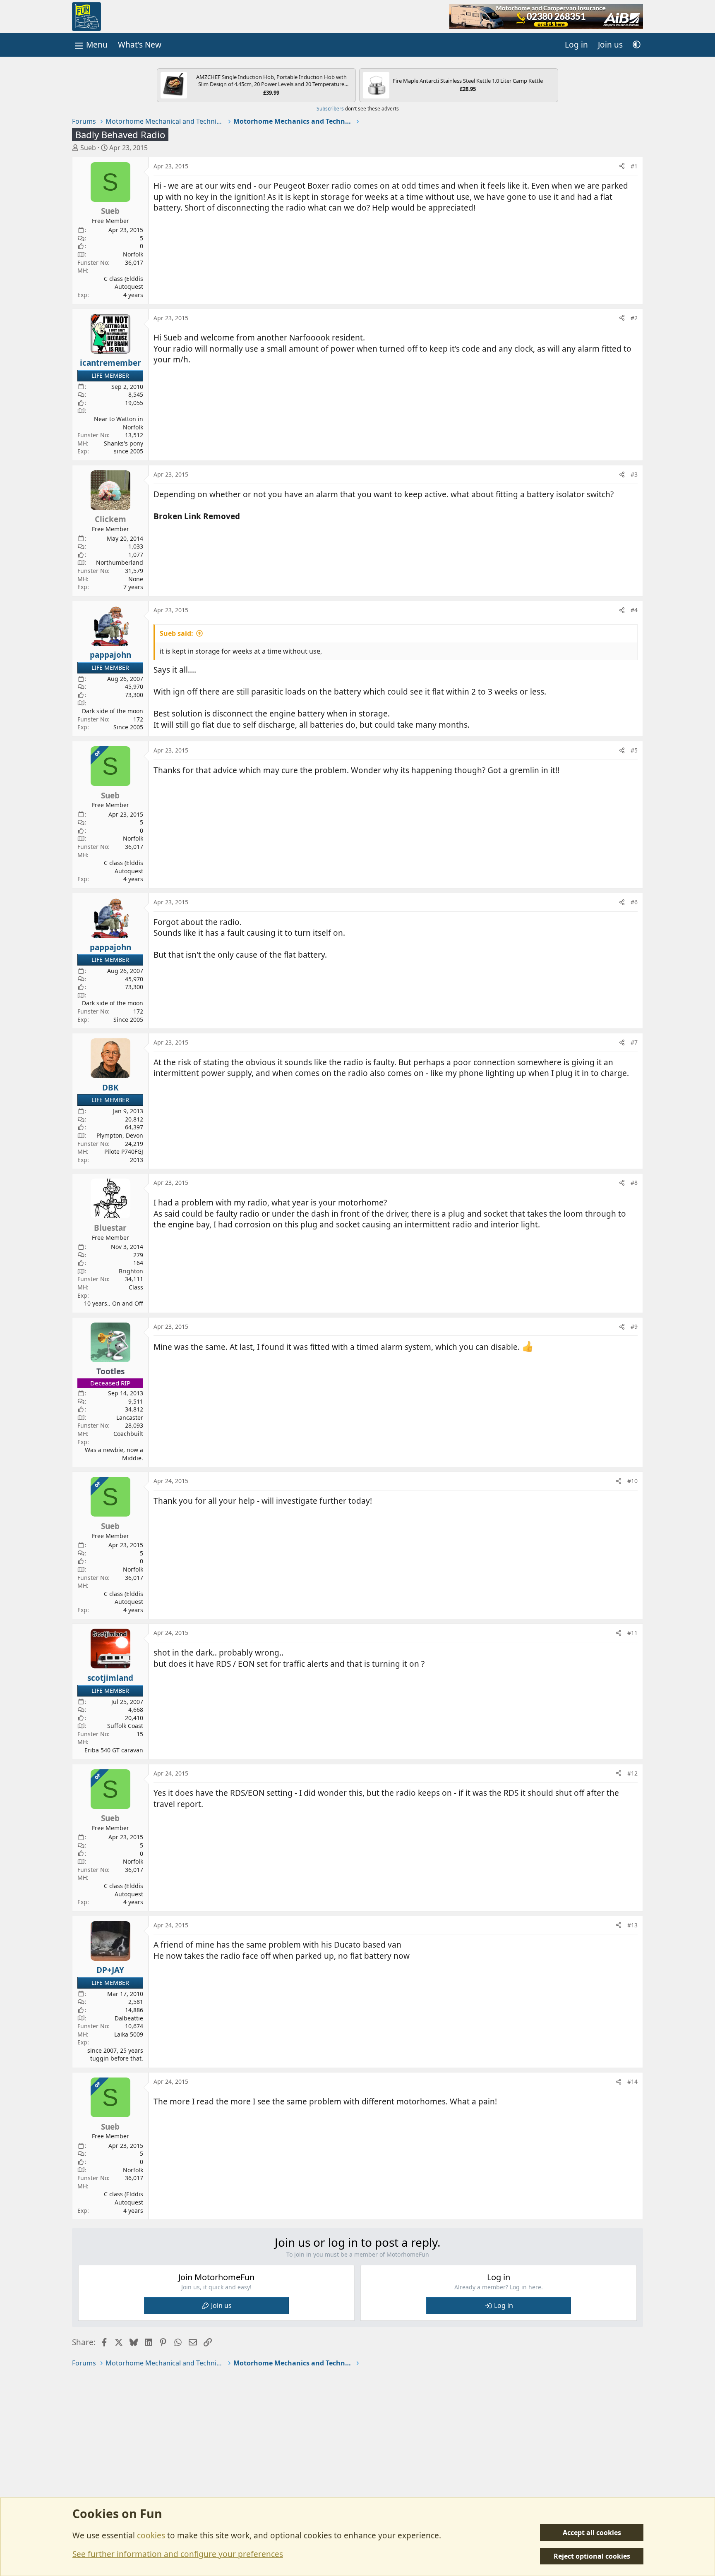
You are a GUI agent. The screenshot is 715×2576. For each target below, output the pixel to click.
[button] (637, 45)
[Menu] (90, 45)
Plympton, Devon (120, 1135)
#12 (632, 1773)
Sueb (88, 148)
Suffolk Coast (125, 1726)
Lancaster (130, 1417)
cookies (151, 2535)
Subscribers (330, 109)
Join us (221, 2305)
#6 (634, 902)
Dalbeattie (129, 2018)
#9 (634, 1326)
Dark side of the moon (113, 711)
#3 (634, 474)
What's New (140, 45)
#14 (632, 2081)
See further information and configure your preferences (178, 2554)
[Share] (622, 166)
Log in (504, 2305)
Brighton (131, 1271)
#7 (634, 1042)
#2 (634, 318)
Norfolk (133, 254)
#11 (632, 1633)
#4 (634, 610)
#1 (634, 166)
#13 (632, 1925)
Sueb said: (176, 633)
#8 (634, 1183)
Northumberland (120, 562)
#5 (634, 750)
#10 (632, 1481)
